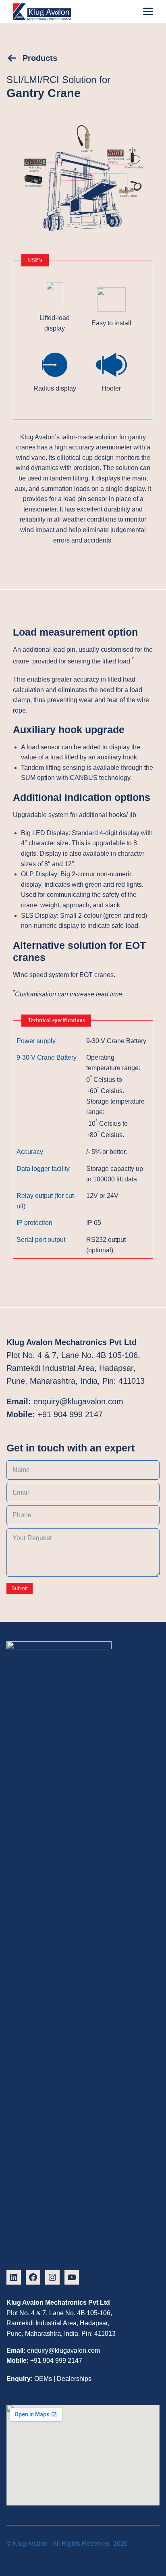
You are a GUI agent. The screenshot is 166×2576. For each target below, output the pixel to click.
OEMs (43, 2379)
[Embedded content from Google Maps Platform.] (83, 2475)
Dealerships (74, 2379)
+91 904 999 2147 (70, 1414)
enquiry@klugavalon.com (78, 1401)
